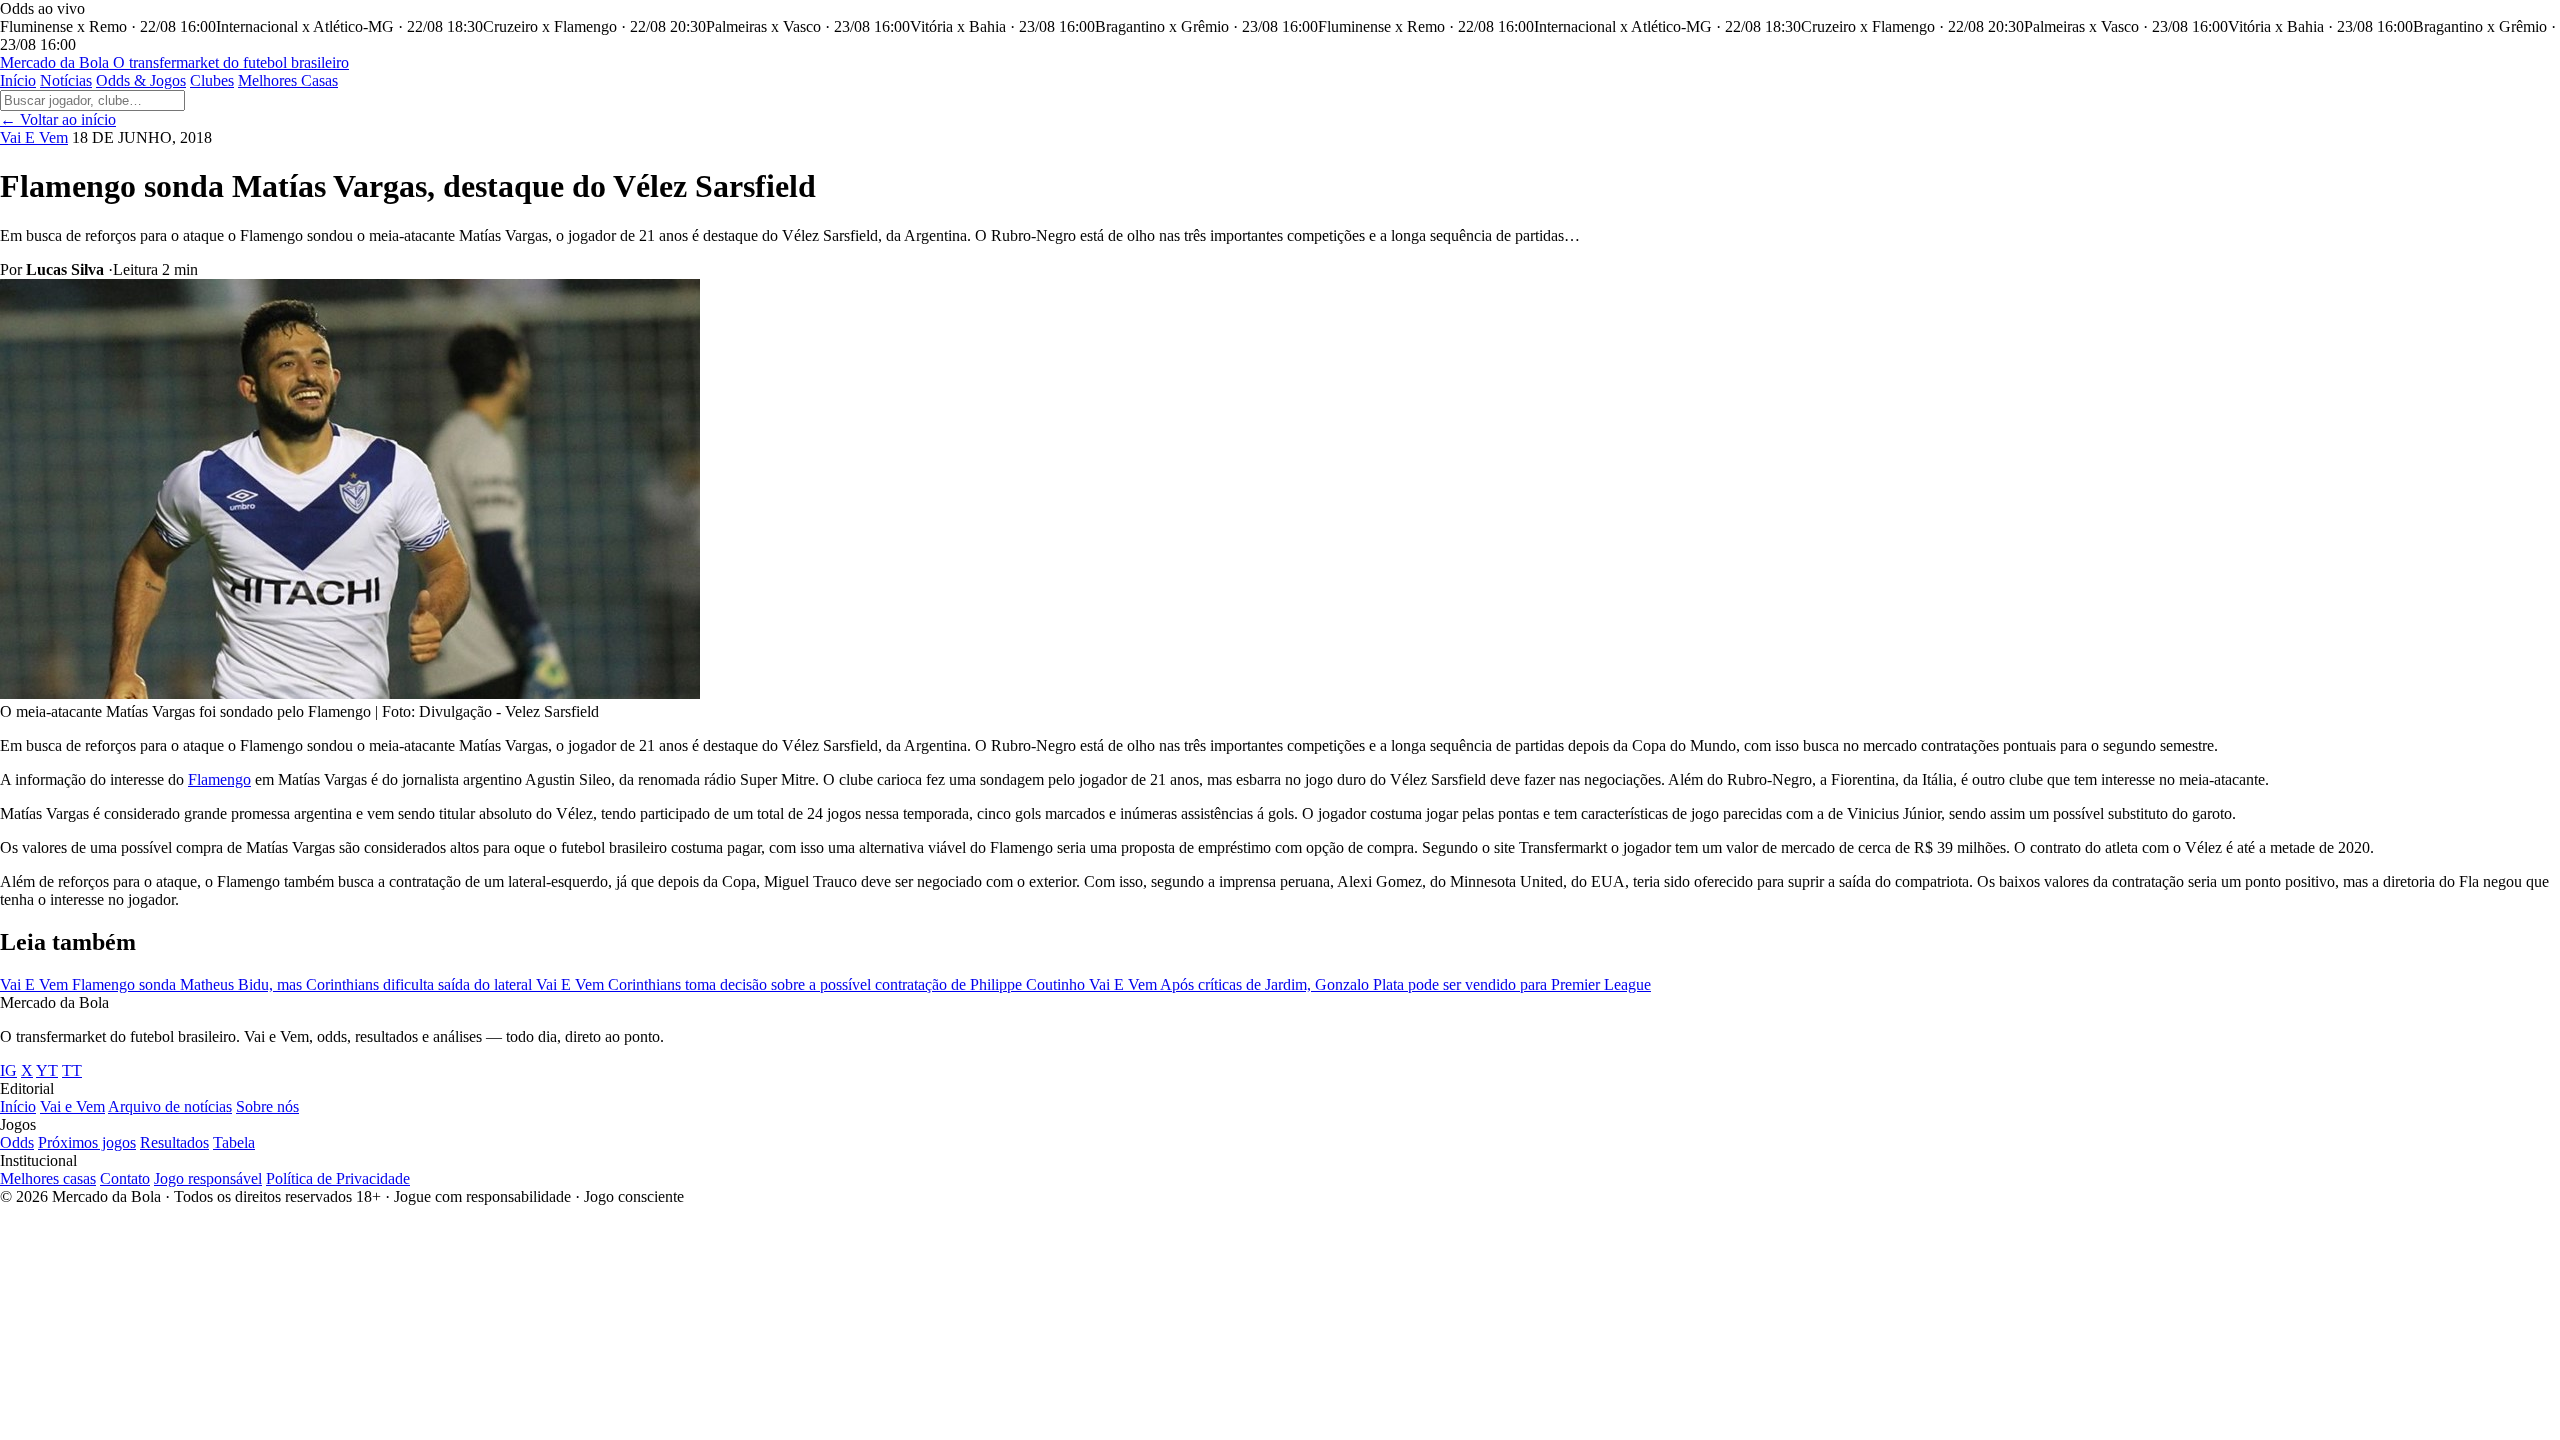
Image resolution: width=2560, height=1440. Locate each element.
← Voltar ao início (58, 119)
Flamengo (219, 779)
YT (47, 1070)
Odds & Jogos (141, 80)
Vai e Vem (72, 1106)
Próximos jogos (87, 1142)
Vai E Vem (34, 137)
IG (8, 1070)
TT (72, 1070)
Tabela (234, 1142)
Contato (125, 1178)
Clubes (212, 80)
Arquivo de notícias (170, 1106)
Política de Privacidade (338, 1178)
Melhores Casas (288, 80)
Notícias (66, 80)
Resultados (174, 1142)
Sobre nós (267, 1106)
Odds (17, 1142)
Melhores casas (48, 1178)
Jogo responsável (208, 1178)
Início (18, 80)
